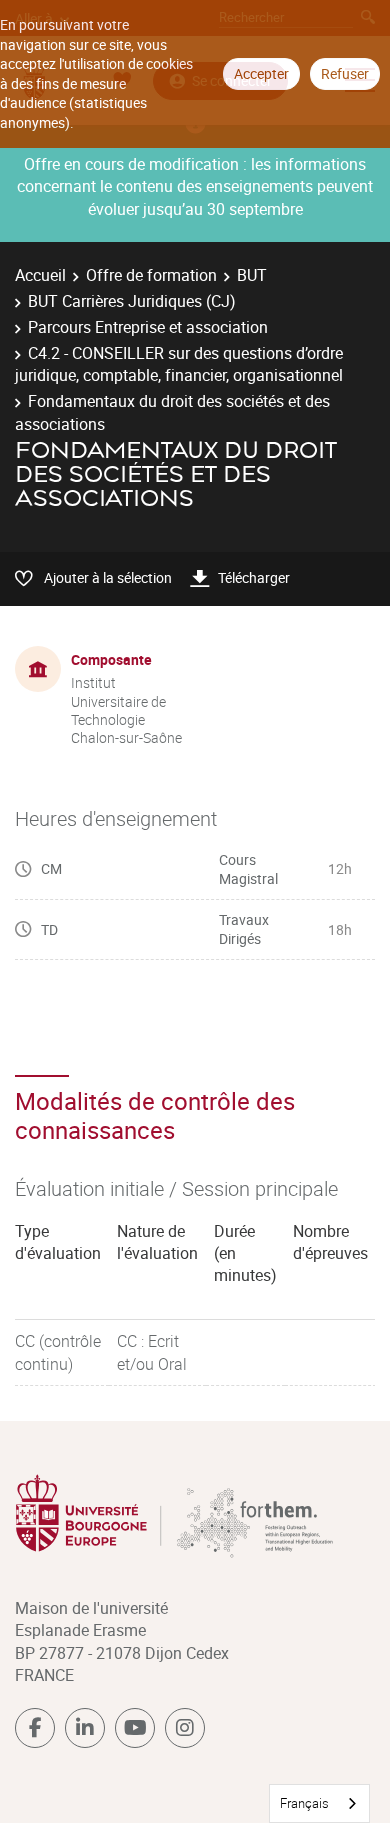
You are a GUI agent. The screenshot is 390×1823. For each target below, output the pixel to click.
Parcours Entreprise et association (148, 327)
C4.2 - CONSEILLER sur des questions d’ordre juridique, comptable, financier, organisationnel (179, 364)
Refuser (345, 73)
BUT (252, 275)
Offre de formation (151, 275)
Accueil (40, 275)
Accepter (261, 73)
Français (304, 1803)
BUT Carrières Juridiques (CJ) (132, 301)
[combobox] (319, 1803)
